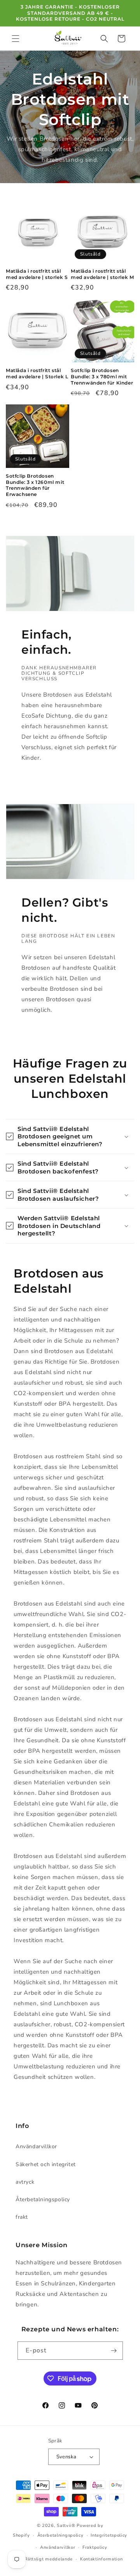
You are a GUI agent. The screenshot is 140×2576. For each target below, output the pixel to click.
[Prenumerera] (114, 2351)
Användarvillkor (36, 2146)
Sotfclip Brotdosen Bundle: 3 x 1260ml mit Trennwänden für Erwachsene (35, 485)
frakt (22, 2217)
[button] (16, 39)
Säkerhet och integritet (46, 2164)
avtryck (25, 2182)
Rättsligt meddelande (49, 2559)
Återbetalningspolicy (43, 2199)
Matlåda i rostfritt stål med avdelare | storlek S (37, 274)
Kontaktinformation (101, 2559)
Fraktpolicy (95, 2547)
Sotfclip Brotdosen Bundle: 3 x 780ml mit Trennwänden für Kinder (102, 376)
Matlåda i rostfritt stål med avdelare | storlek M (102, 274)
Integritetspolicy (109, 2535)
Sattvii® (66, 2526)
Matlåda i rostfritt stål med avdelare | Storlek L (37, 373)
